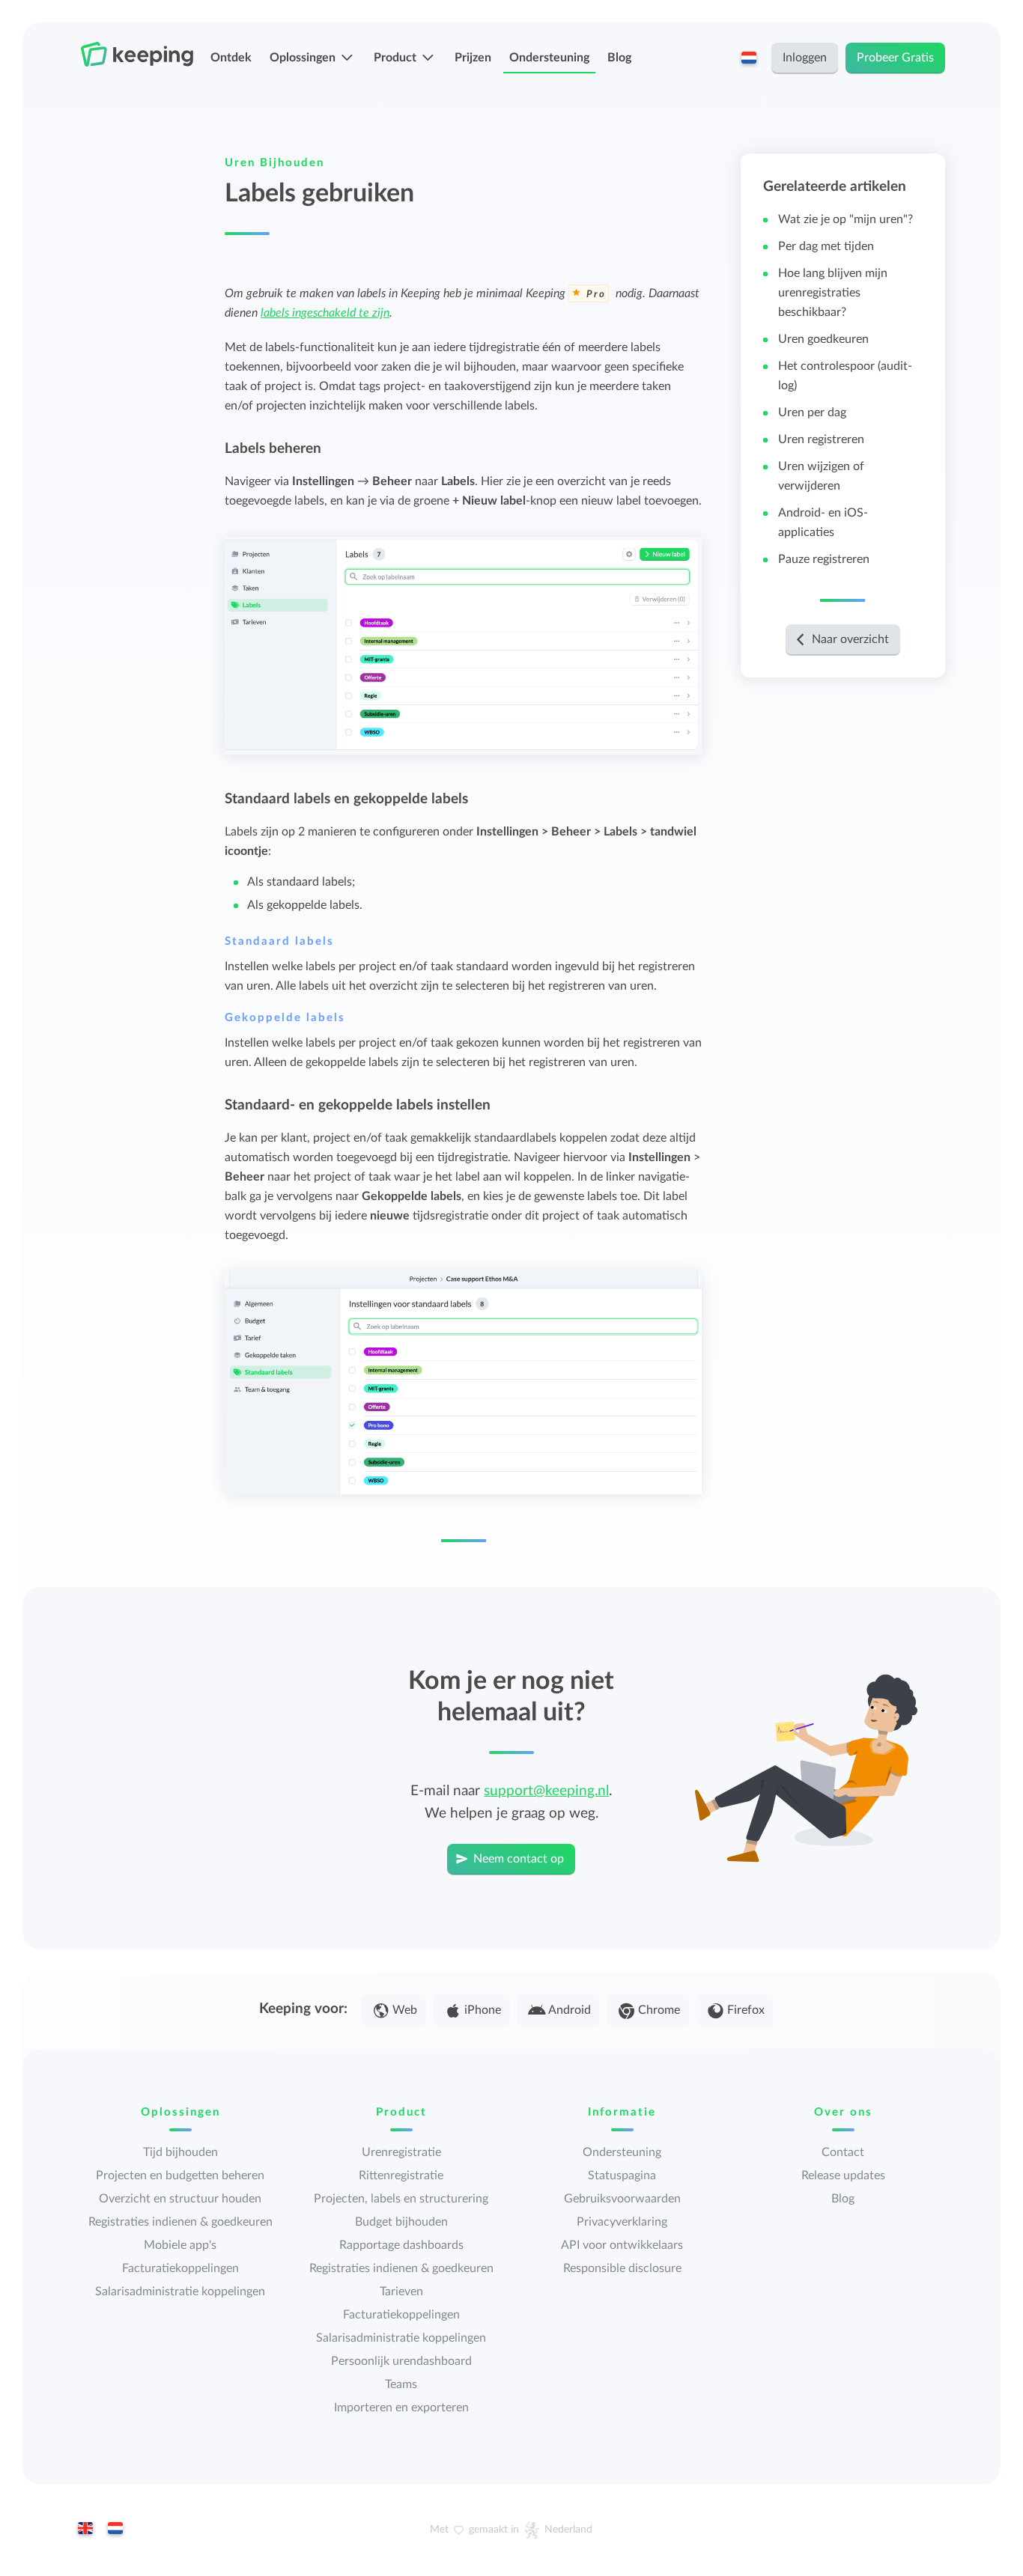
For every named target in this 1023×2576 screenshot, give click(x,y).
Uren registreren (821, 439)
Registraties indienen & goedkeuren (180, 2222)
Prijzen (473, 58)
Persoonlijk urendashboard (401, 2361)
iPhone (483, 2010)
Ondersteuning (549, 58)
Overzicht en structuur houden (180, 2199)
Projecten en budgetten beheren (180, 2175)
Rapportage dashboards (401, 2245)
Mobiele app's (180, 2245)
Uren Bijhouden (274, 163)
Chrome (659, 2010)
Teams (401, 2384)
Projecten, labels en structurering (401, 2199)
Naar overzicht (850, 639)
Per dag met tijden (826, 246)
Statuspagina (622, 2175)
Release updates (843, 2175)
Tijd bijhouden (180, 2152)
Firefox (746, 2010)
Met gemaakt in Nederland (511, 2530)
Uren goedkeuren (823, 339)
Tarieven (401, 2292)
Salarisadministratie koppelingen (180, 2292)
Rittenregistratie (401, 2175)
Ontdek (231, 58)
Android (570, 2010)
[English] (85, 2530)
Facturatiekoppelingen (180, 2268)
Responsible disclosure (622, 2268)
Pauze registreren (824, 559)
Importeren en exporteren (401, 2408)
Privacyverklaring (622, 2222)
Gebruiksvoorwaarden (622, 2199)
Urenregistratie (401, 2152)
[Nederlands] (115, 2530)
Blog (619, 58)
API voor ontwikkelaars (622, 2245)
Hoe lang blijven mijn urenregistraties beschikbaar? (833, 293)
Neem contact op (519, 1859)
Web (405, 2010)
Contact (843, 2152)
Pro (596, 295)
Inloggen (805, 58)
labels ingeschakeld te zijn (325, 313)
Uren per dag (812, 412)
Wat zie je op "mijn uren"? (846, 219)
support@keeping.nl (546, 1791)
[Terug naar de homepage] (137, 55)
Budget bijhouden (401, 2222)
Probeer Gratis (895, 58)
